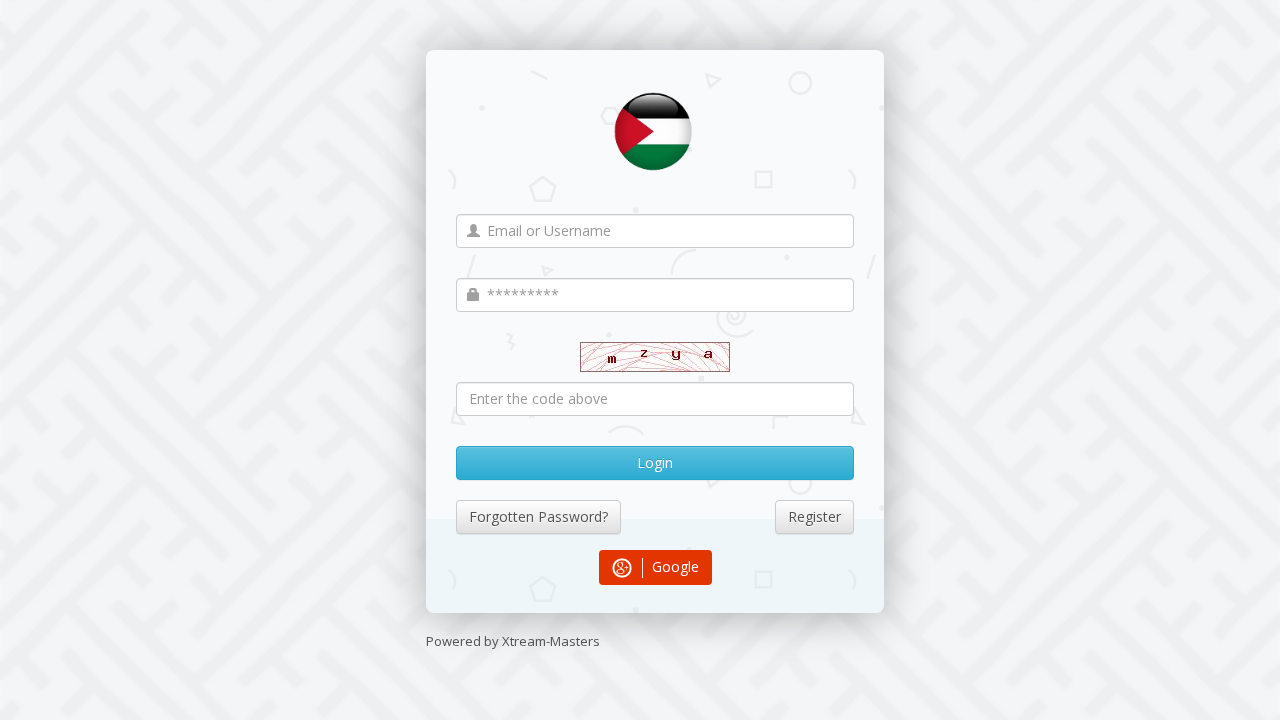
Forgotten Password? (538, 516)
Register (814, 516)
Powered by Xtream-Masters (513, 641)
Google (673, 566)
